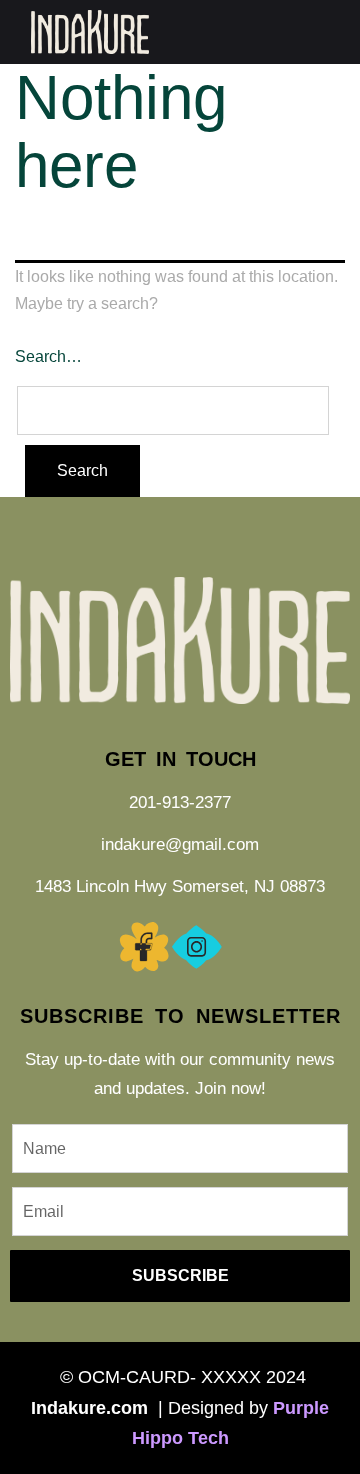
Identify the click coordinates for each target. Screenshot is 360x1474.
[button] (334, 31)
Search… (48, 356)
